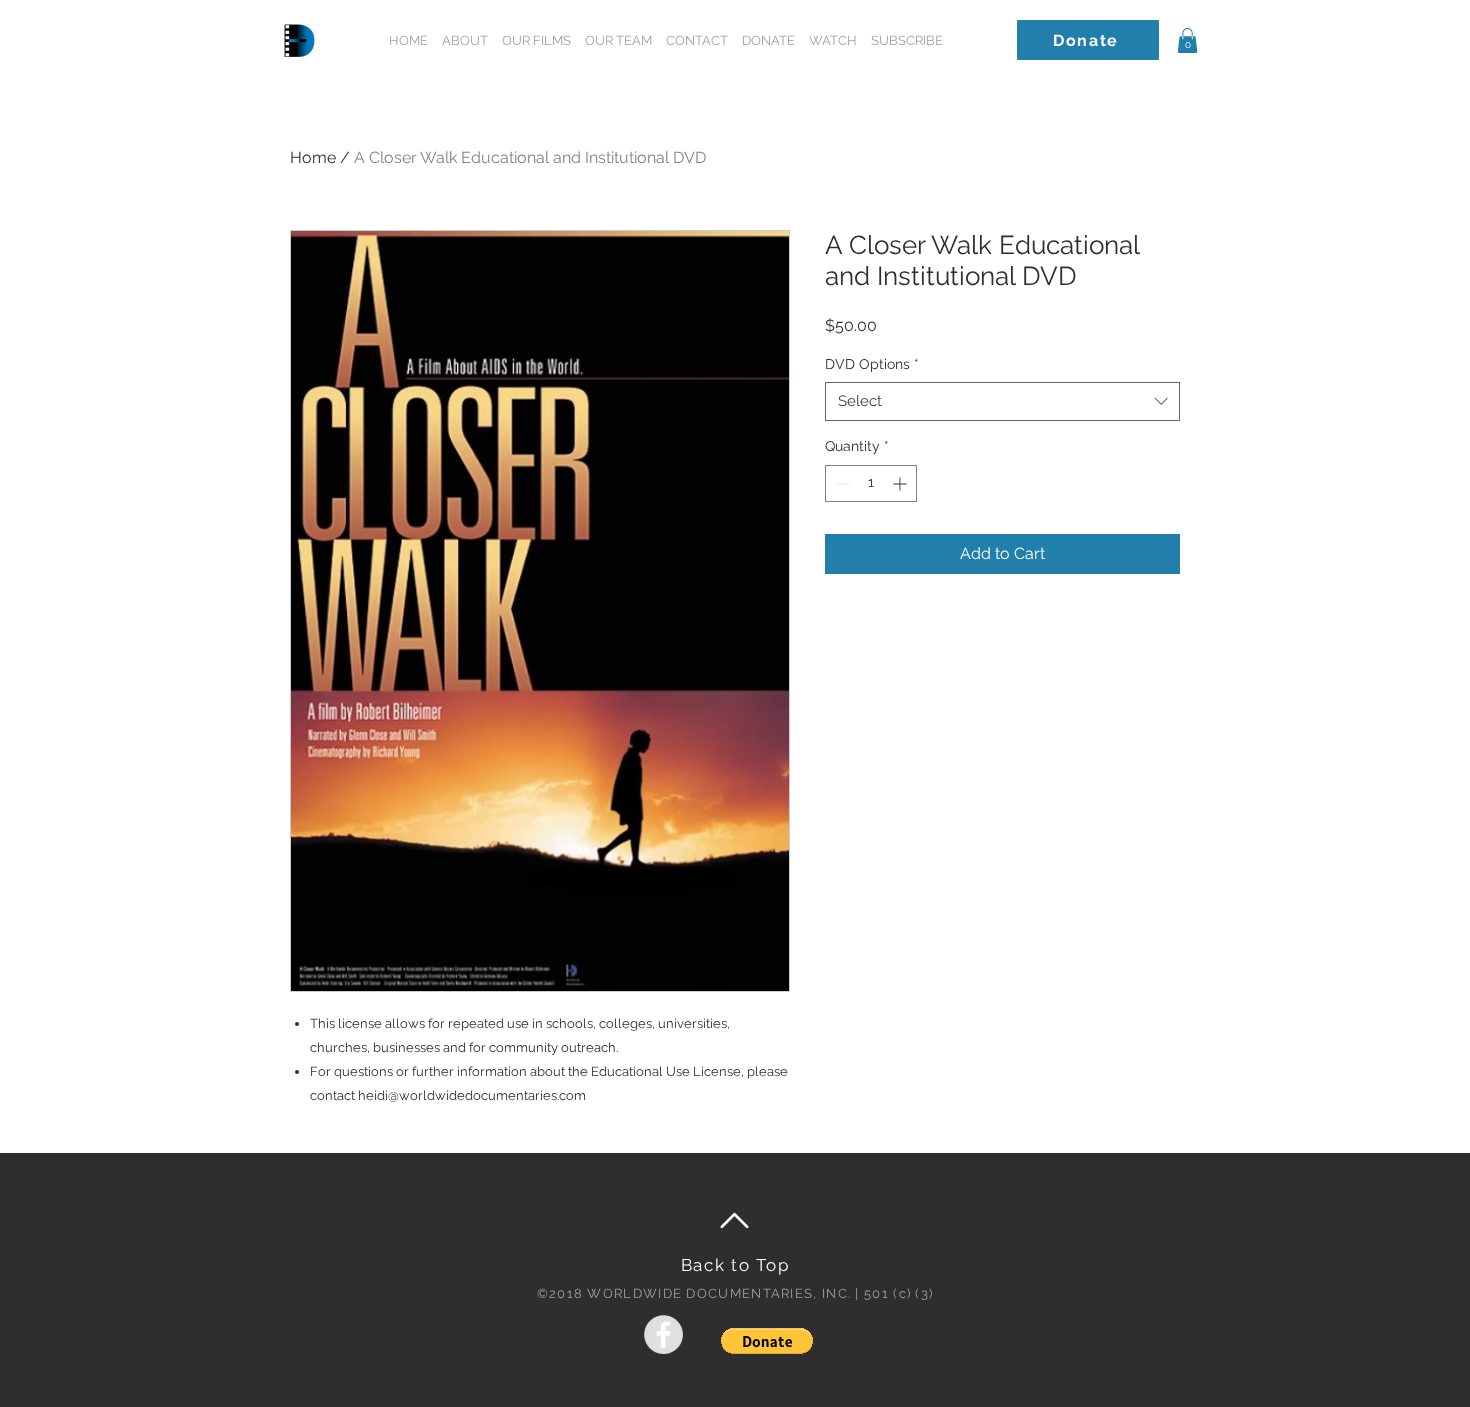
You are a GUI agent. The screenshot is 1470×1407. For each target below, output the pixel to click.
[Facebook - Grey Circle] (663, 1334)
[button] (907, 40)
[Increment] (901, 483)
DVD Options (872, 364)
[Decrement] (840, 483)
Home (313, 157)
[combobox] (1002, 401)
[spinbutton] (871, 483)
